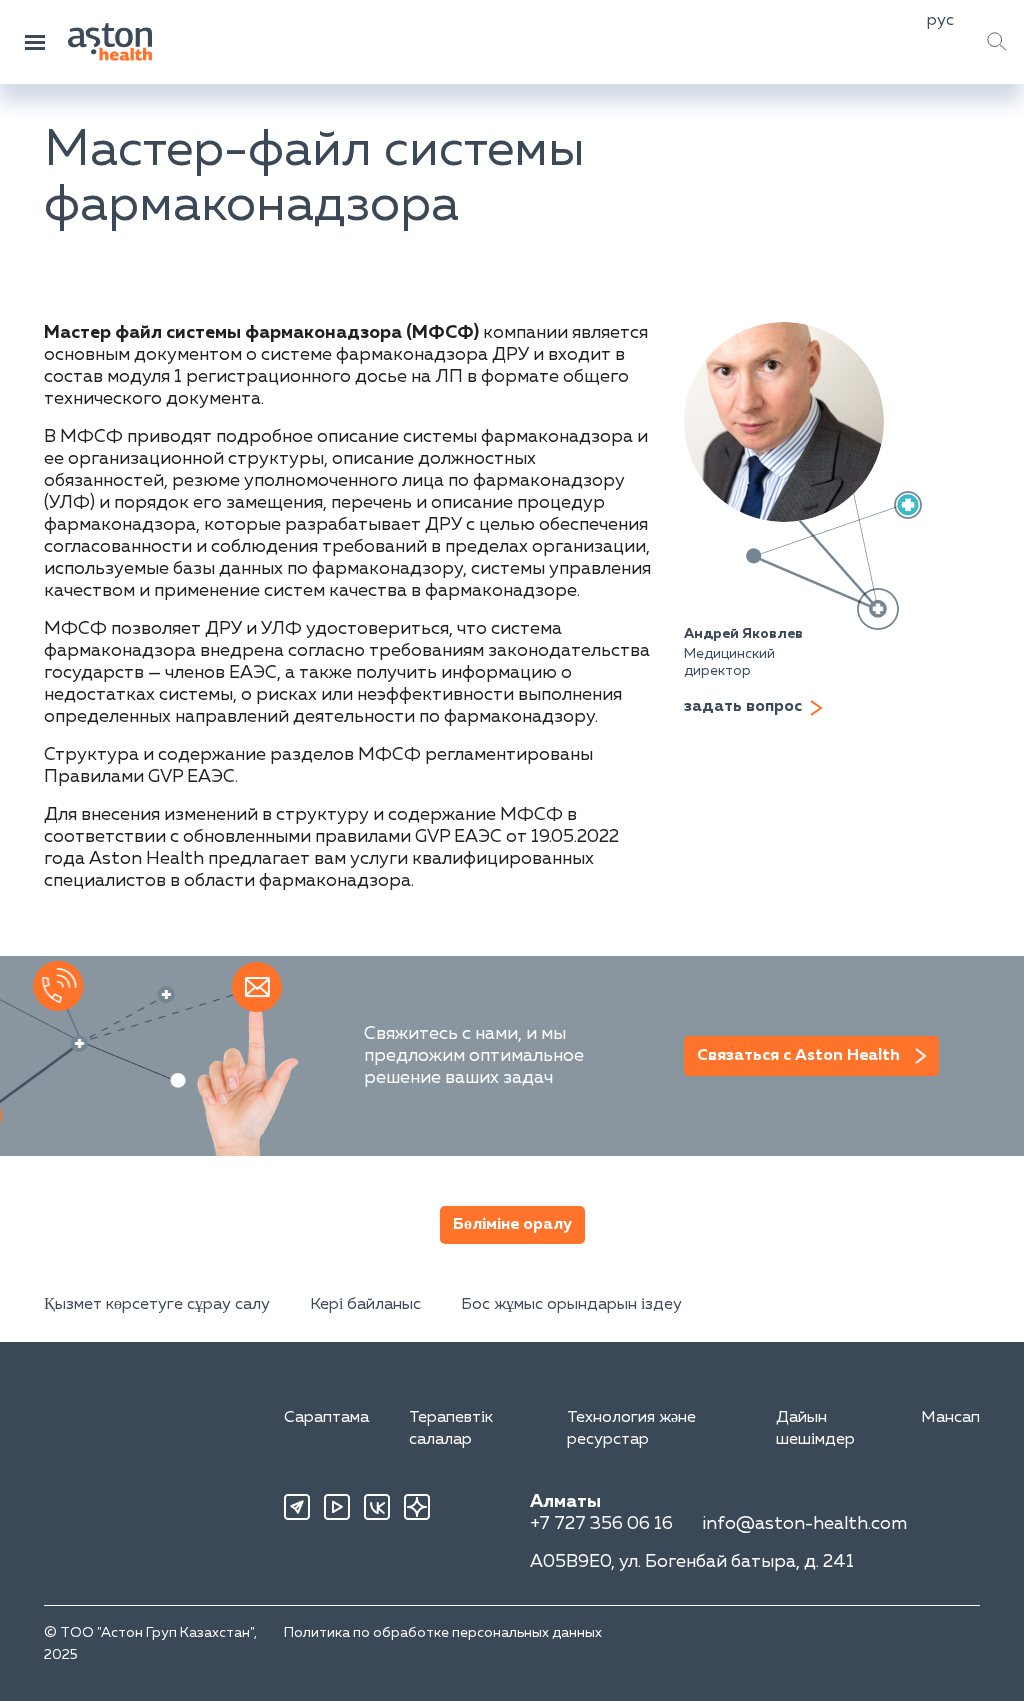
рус (940, 21)
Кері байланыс (365, 1305)
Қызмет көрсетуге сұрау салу (157, 1305)
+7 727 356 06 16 (601, 1524)
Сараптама (326, 1418)
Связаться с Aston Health (798, 1056)
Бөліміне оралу (512, 1225)
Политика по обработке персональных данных (443, 1633)
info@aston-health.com (804, 1524)
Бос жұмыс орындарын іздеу (571, 1305)
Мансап (950, 1418)
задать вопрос (743, 707)
